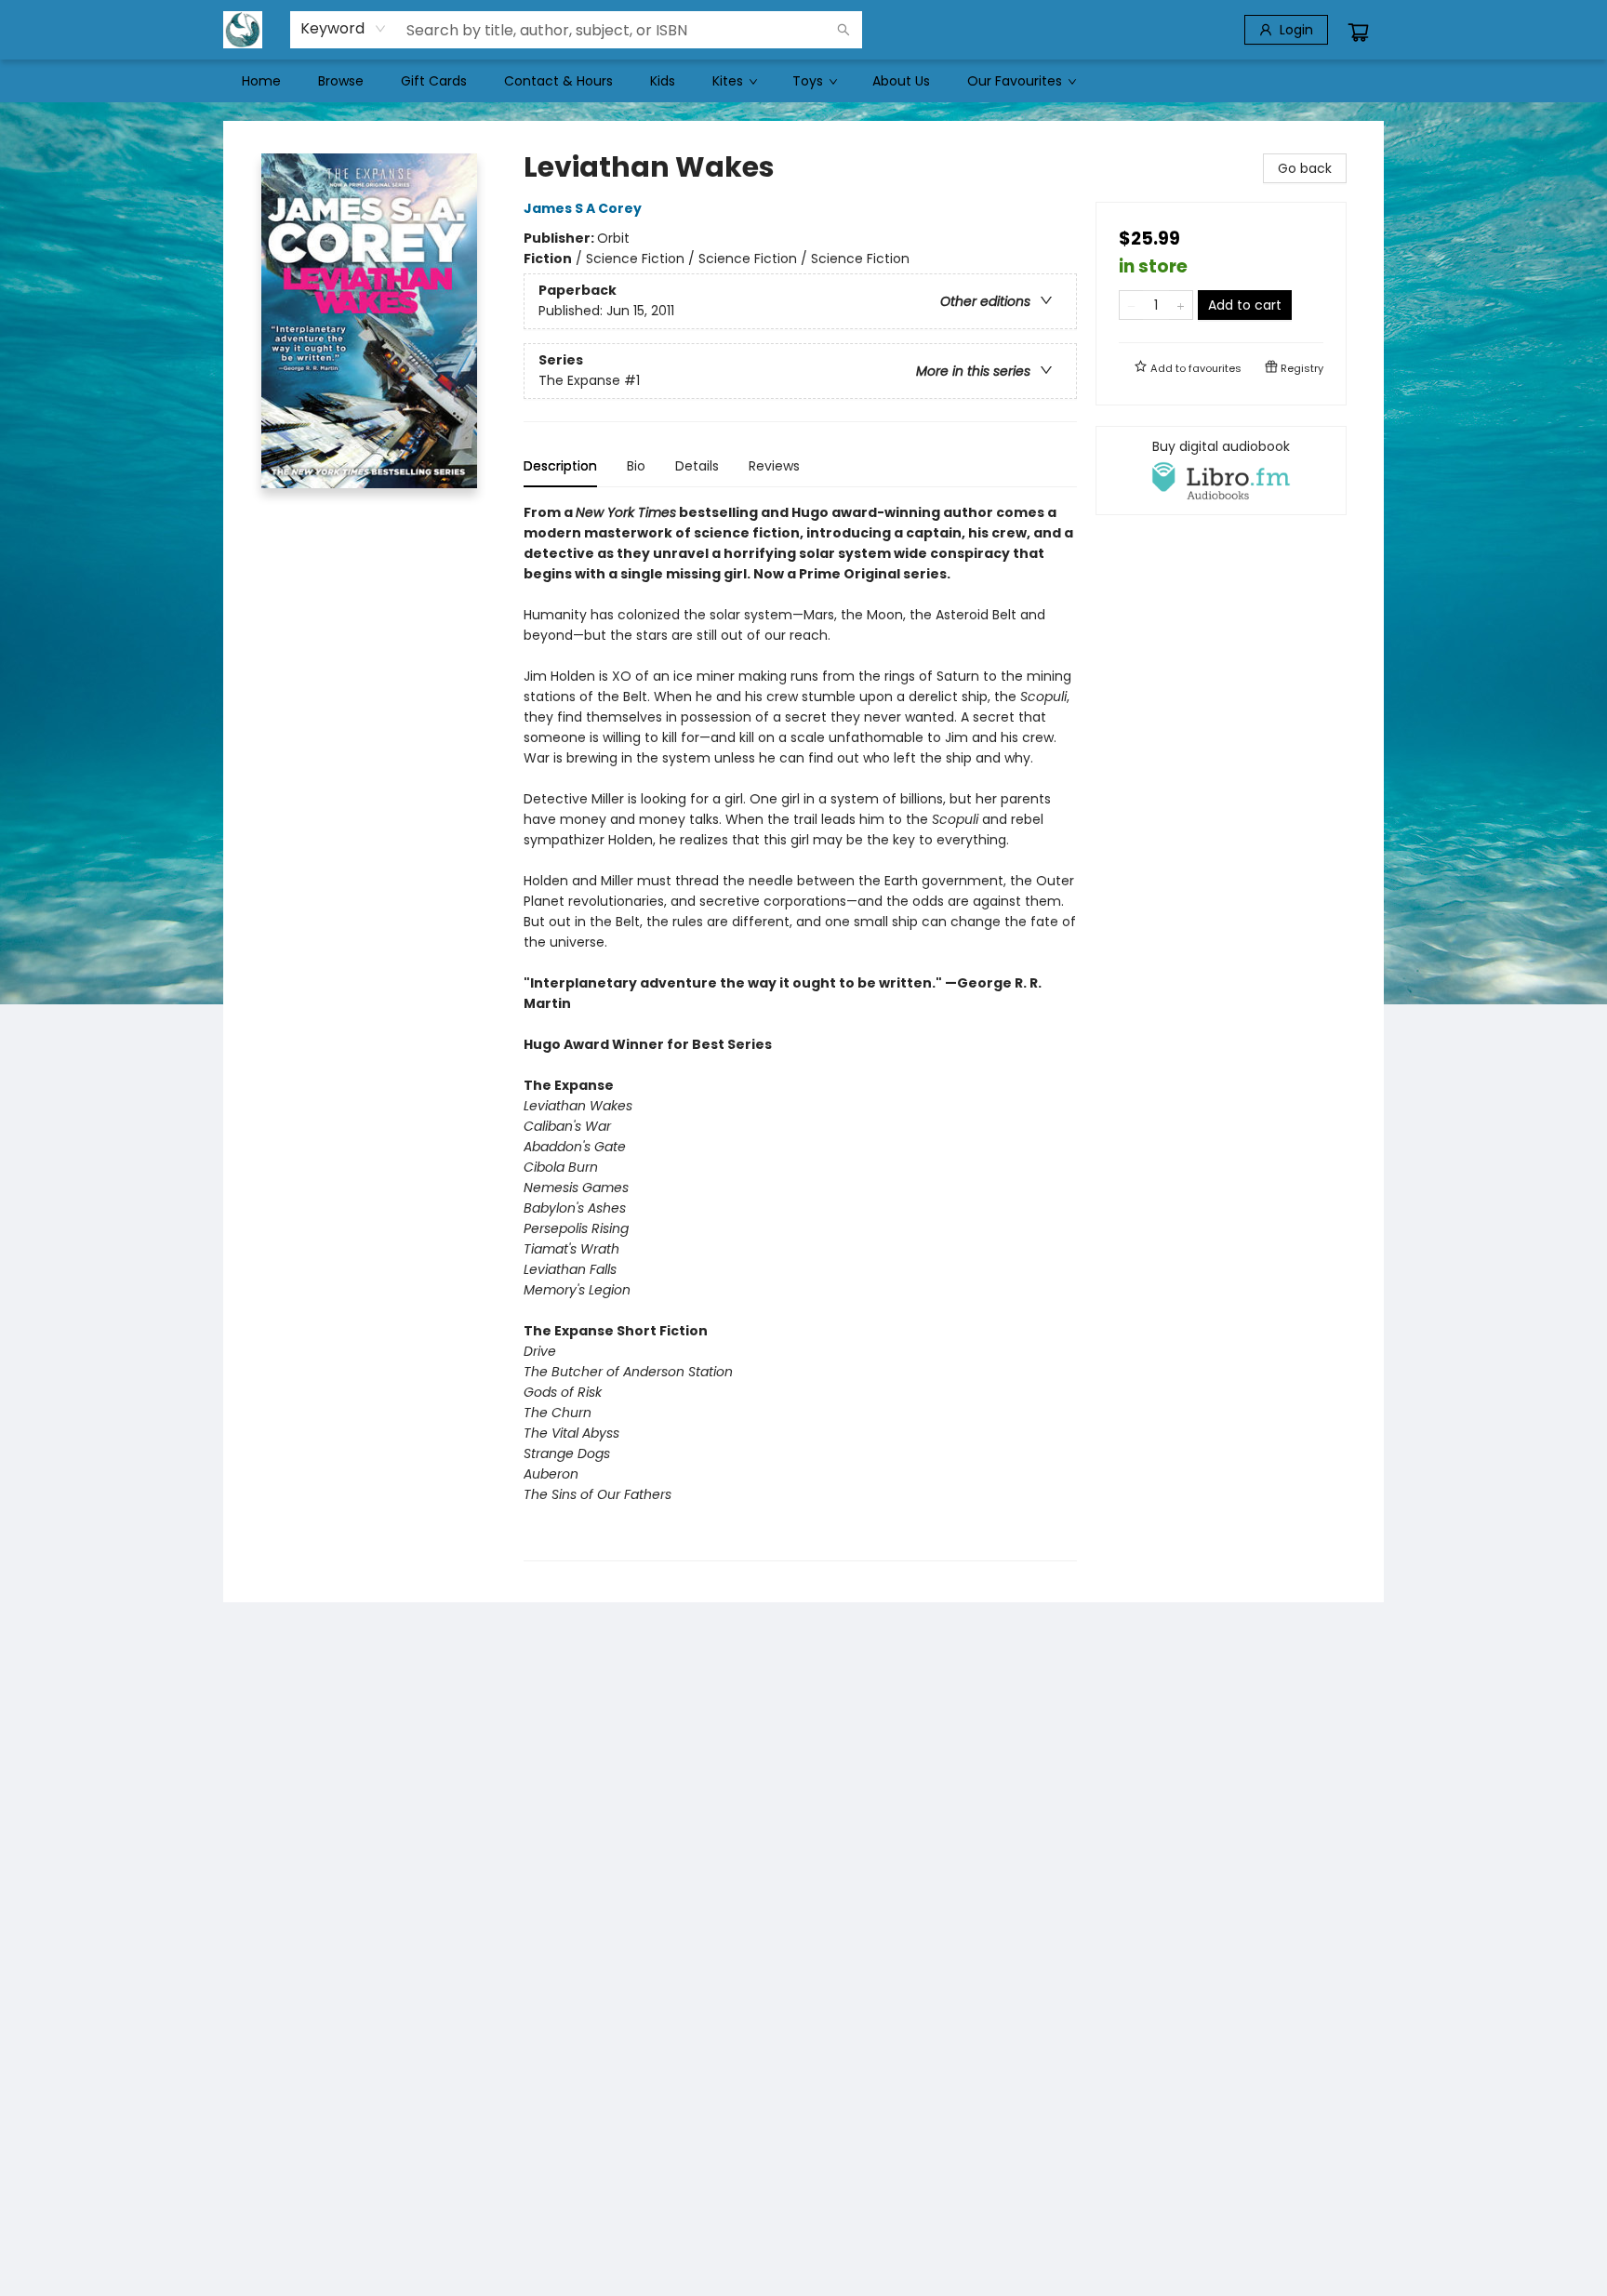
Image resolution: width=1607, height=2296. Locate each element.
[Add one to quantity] (1181, 305)
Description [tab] (560, 466)
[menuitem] (261, 81)
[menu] (803, 81)
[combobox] (344, 29)
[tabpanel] (800, 1032)
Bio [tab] (636, 466)
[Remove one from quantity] (1131, 305)
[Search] (843, 30)
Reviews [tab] (774, 466)
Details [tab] (697, 466)
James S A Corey (583, 208)
